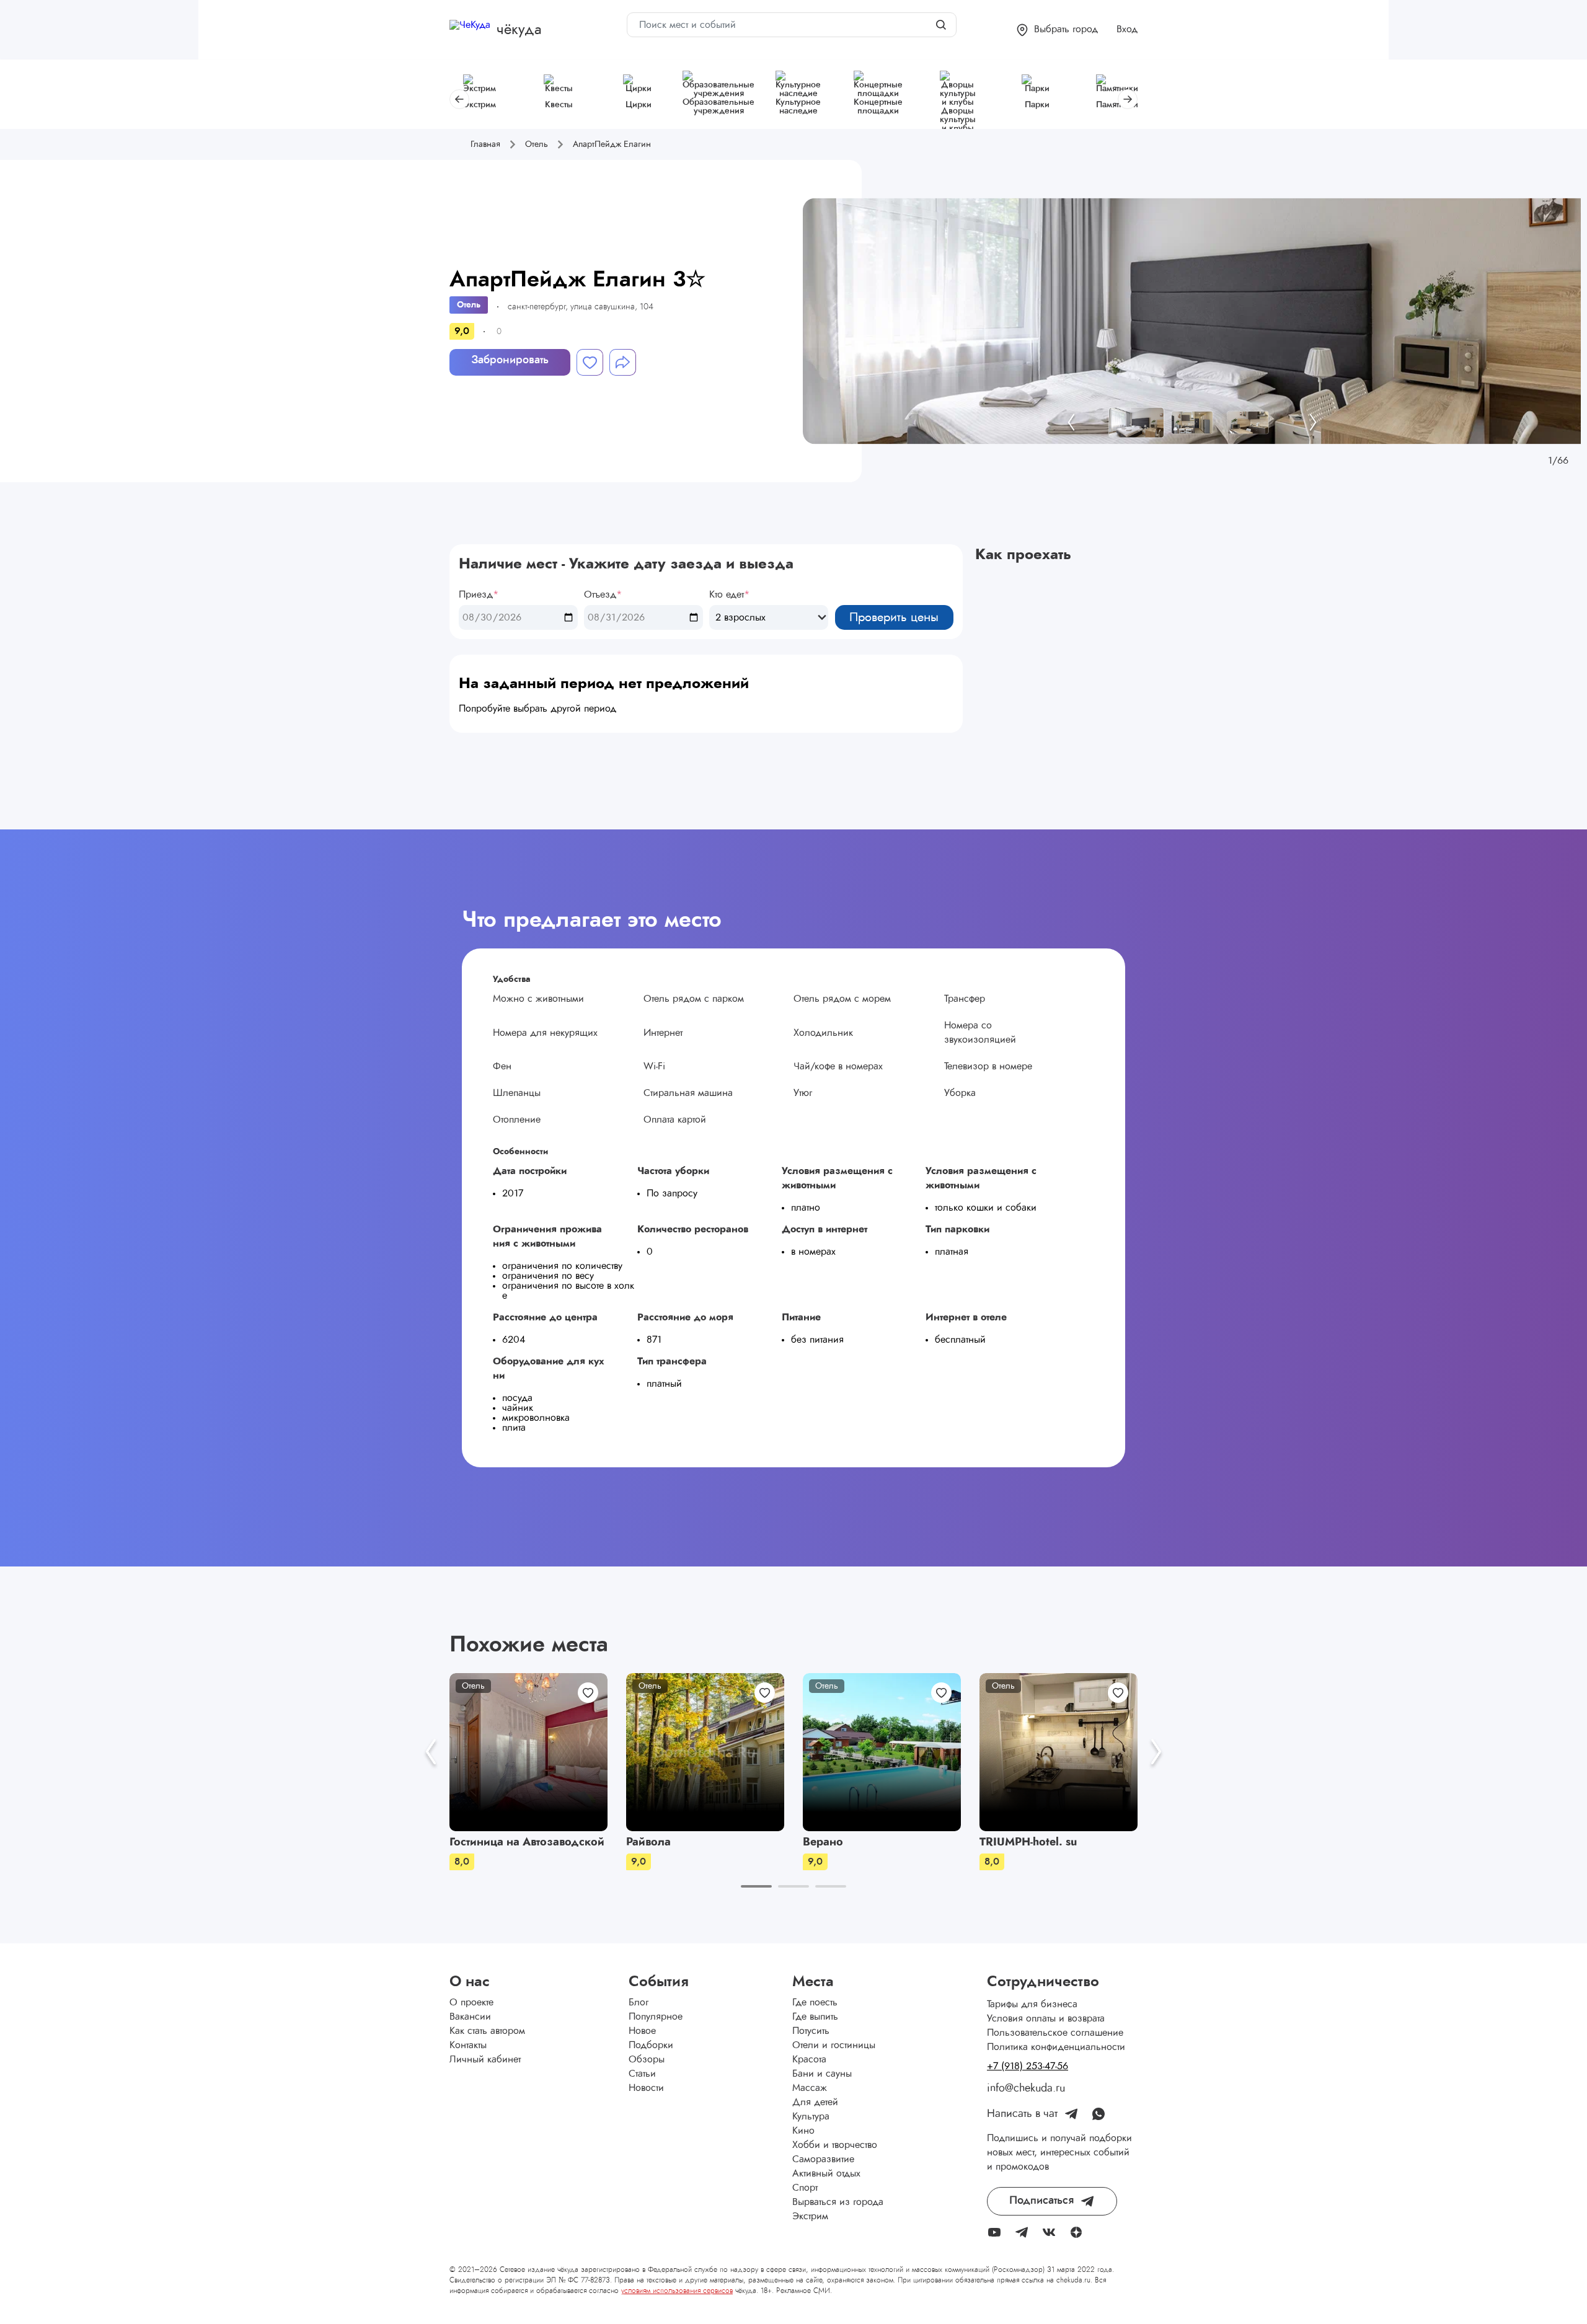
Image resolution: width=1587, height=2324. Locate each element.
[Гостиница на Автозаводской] (528, 1752)
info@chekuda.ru (1026, 2088)
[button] (1057, 30)
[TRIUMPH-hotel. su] (1059, 1752)
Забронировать (510, 360)
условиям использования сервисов (677, 2291)
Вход (1127, 29)
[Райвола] (705, 1752)
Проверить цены (894, 617)
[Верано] (882, 1752)
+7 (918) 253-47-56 (1028, 2066)
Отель (469, 305)
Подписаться (1041, 2201)
